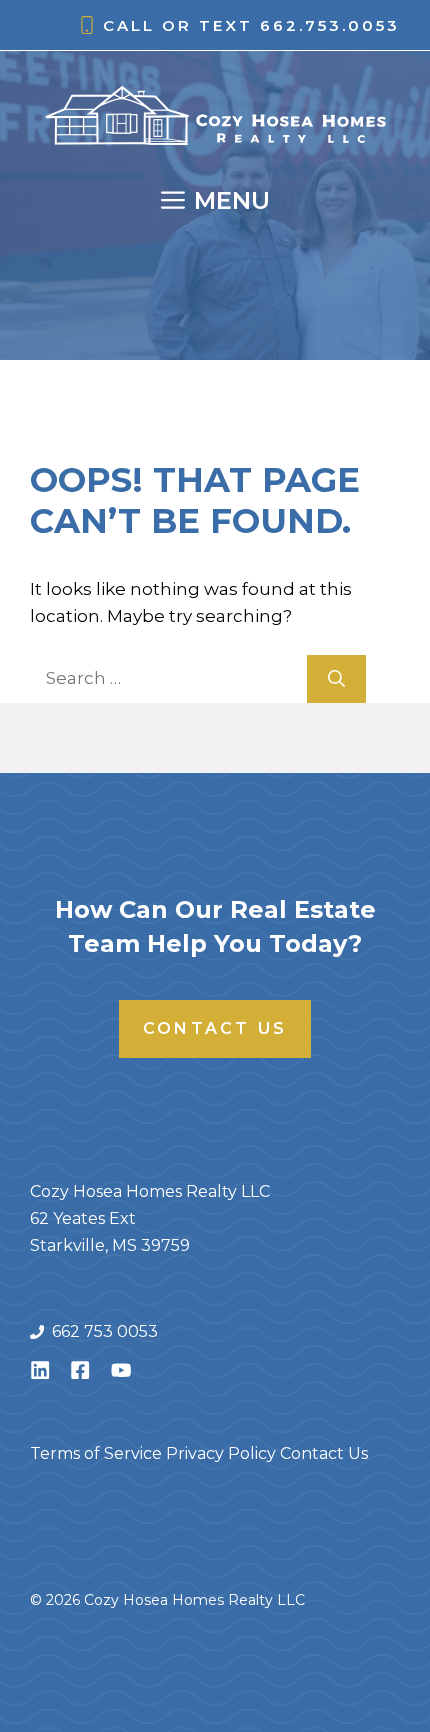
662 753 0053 (105, 1331)
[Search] (336, 679)
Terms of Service (96, 1453)
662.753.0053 (330, 25)
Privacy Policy (221, 1453)
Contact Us (215, 1028)
